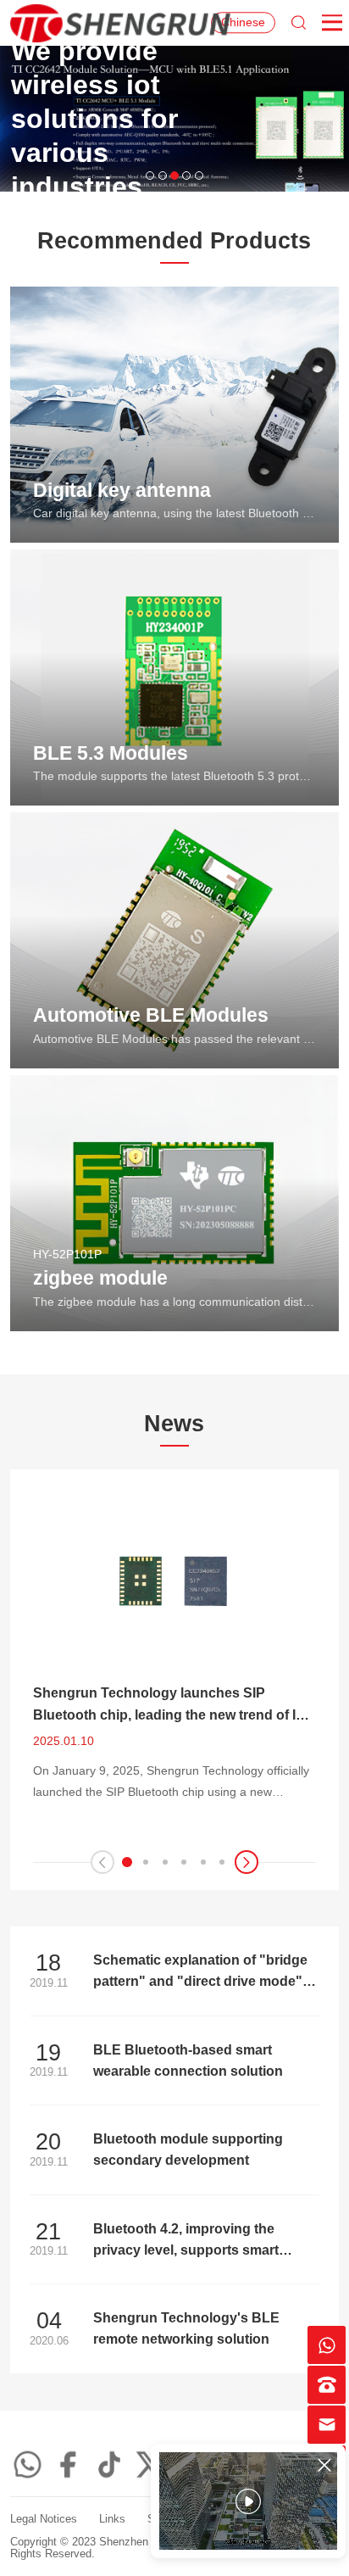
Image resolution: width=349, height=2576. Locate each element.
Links (112, 2519)
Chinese (243, 22)
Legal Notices (44, 2519)
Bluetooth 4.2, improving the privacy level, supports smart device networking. (186, 2250)
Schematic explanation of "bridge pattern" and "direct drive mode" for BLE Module (200, 1981)
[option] (174, 119)
